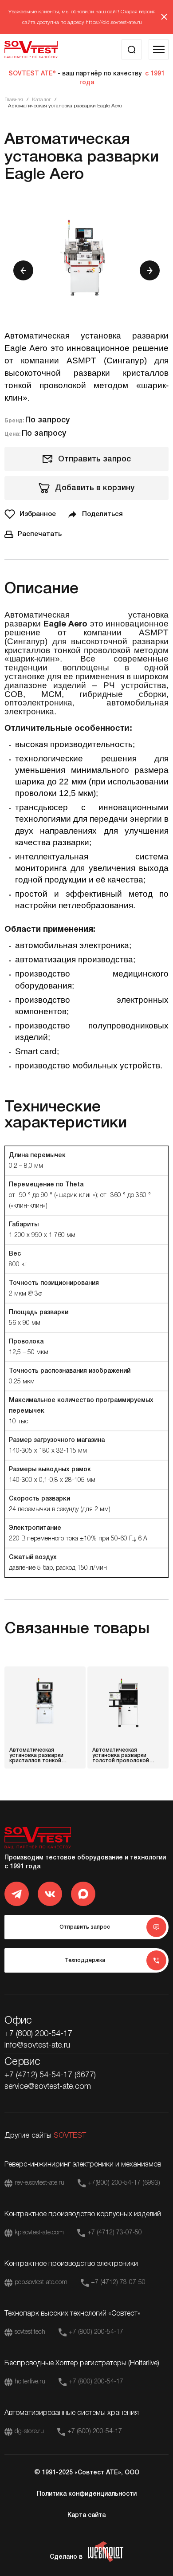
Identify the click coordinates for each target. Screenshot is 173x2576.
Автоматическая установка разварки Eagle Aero (65, 106)
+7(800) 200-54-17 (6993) (124, 2183)
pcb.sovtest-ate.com (41, 2283)
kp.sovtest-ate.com (39, 2233)
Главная (14, 100)
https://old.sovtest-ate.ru (114, 22)
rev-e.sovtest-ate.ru (39, 2183)
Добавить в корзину (95, 488)
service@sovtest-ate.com (48, 2087)
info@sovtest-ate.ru (37, 2045)
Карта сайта (86, 2515)
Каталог (41, 100)
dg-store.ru (29, 2432)
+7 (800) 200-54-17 (38, 2034)
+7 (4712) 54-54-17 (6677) (50, 2075)
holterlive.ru (30, 2382)
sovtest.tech (30, 2332)
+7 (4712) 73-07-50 (115, 2233)
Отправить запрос (94, 459)
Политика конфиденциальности (87, 2494)
